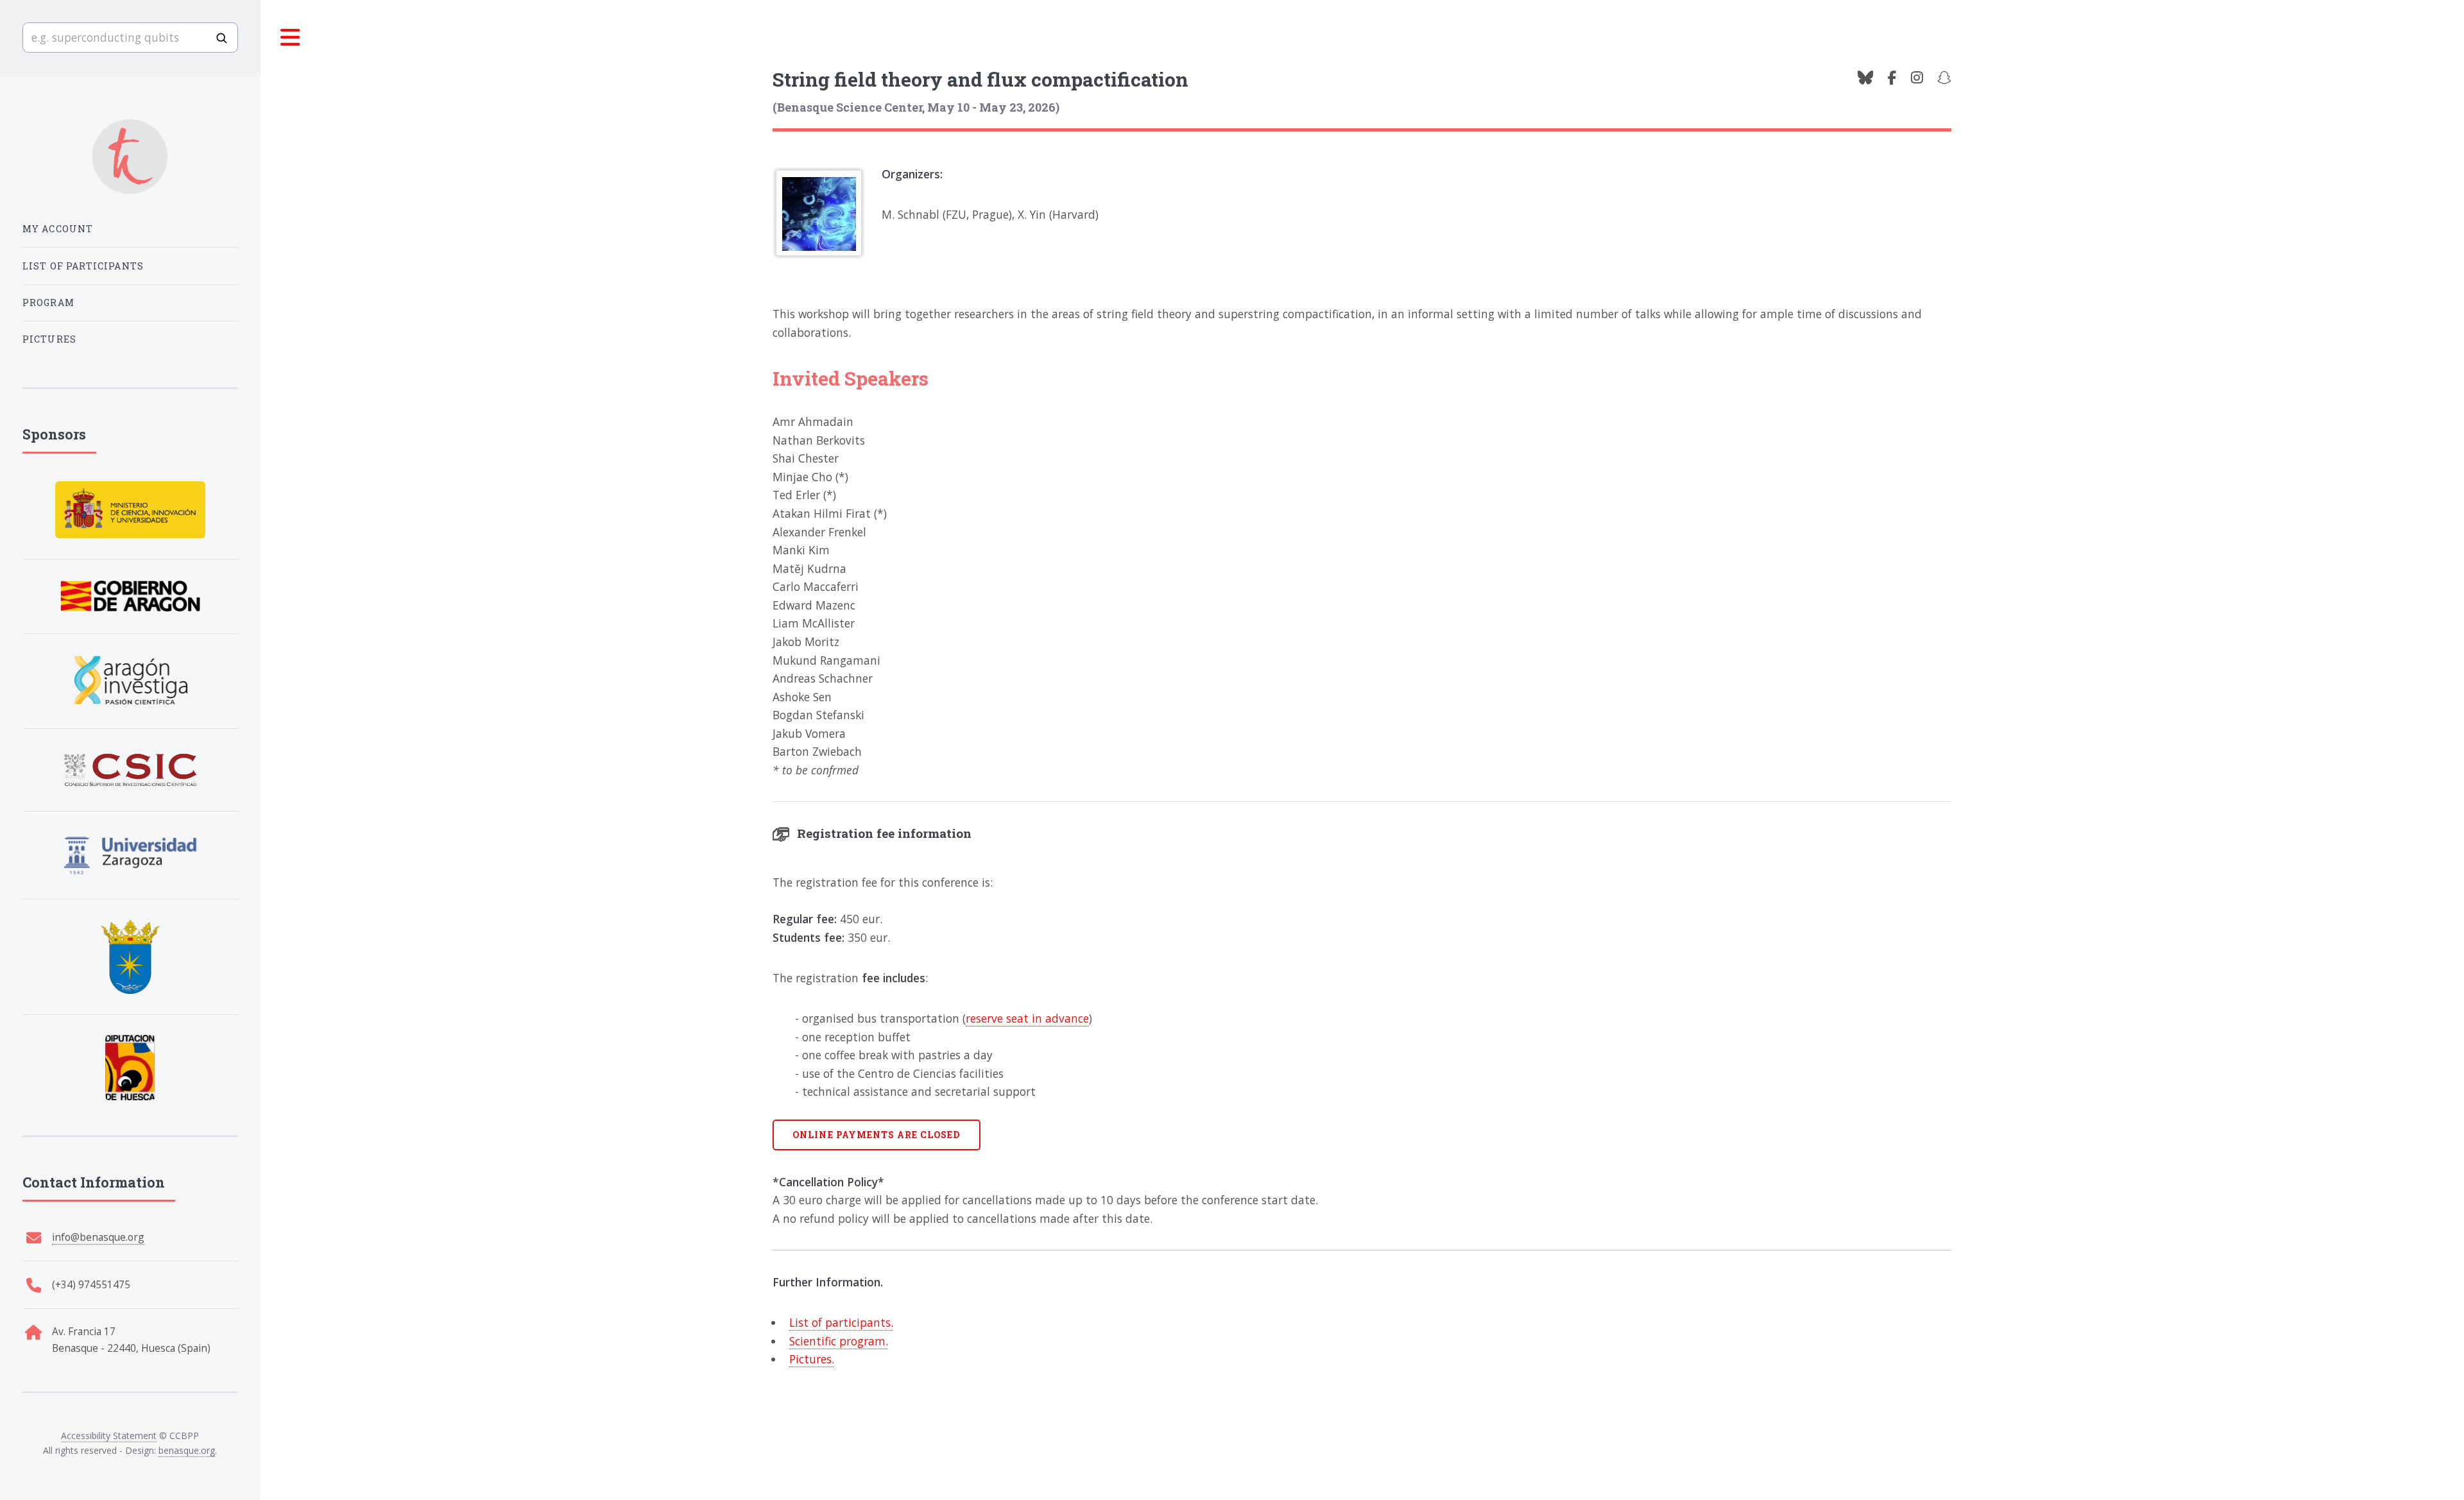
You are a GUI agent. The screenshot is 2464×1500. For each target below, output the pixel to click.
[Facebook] (1892, 78)
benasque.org (187, 1450)
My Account (58, 229)
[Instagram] (1917, 78)
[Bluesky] (1865, 78)
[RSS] (1944, 78)
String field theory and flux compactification (980, 79)
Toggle (291, 38)
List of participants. (841, 1322)
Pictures (49, 339)
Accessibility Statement (109, 1436)
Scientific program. (839, 1341)
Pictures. (812, 1359)
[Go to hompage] (130, 157)
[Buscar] (221, 38)
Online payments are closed (876, 1135)
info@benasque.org (98, 1237)
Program (48, 303)
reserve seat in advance (1027, 1018)
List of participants (83, 266)
